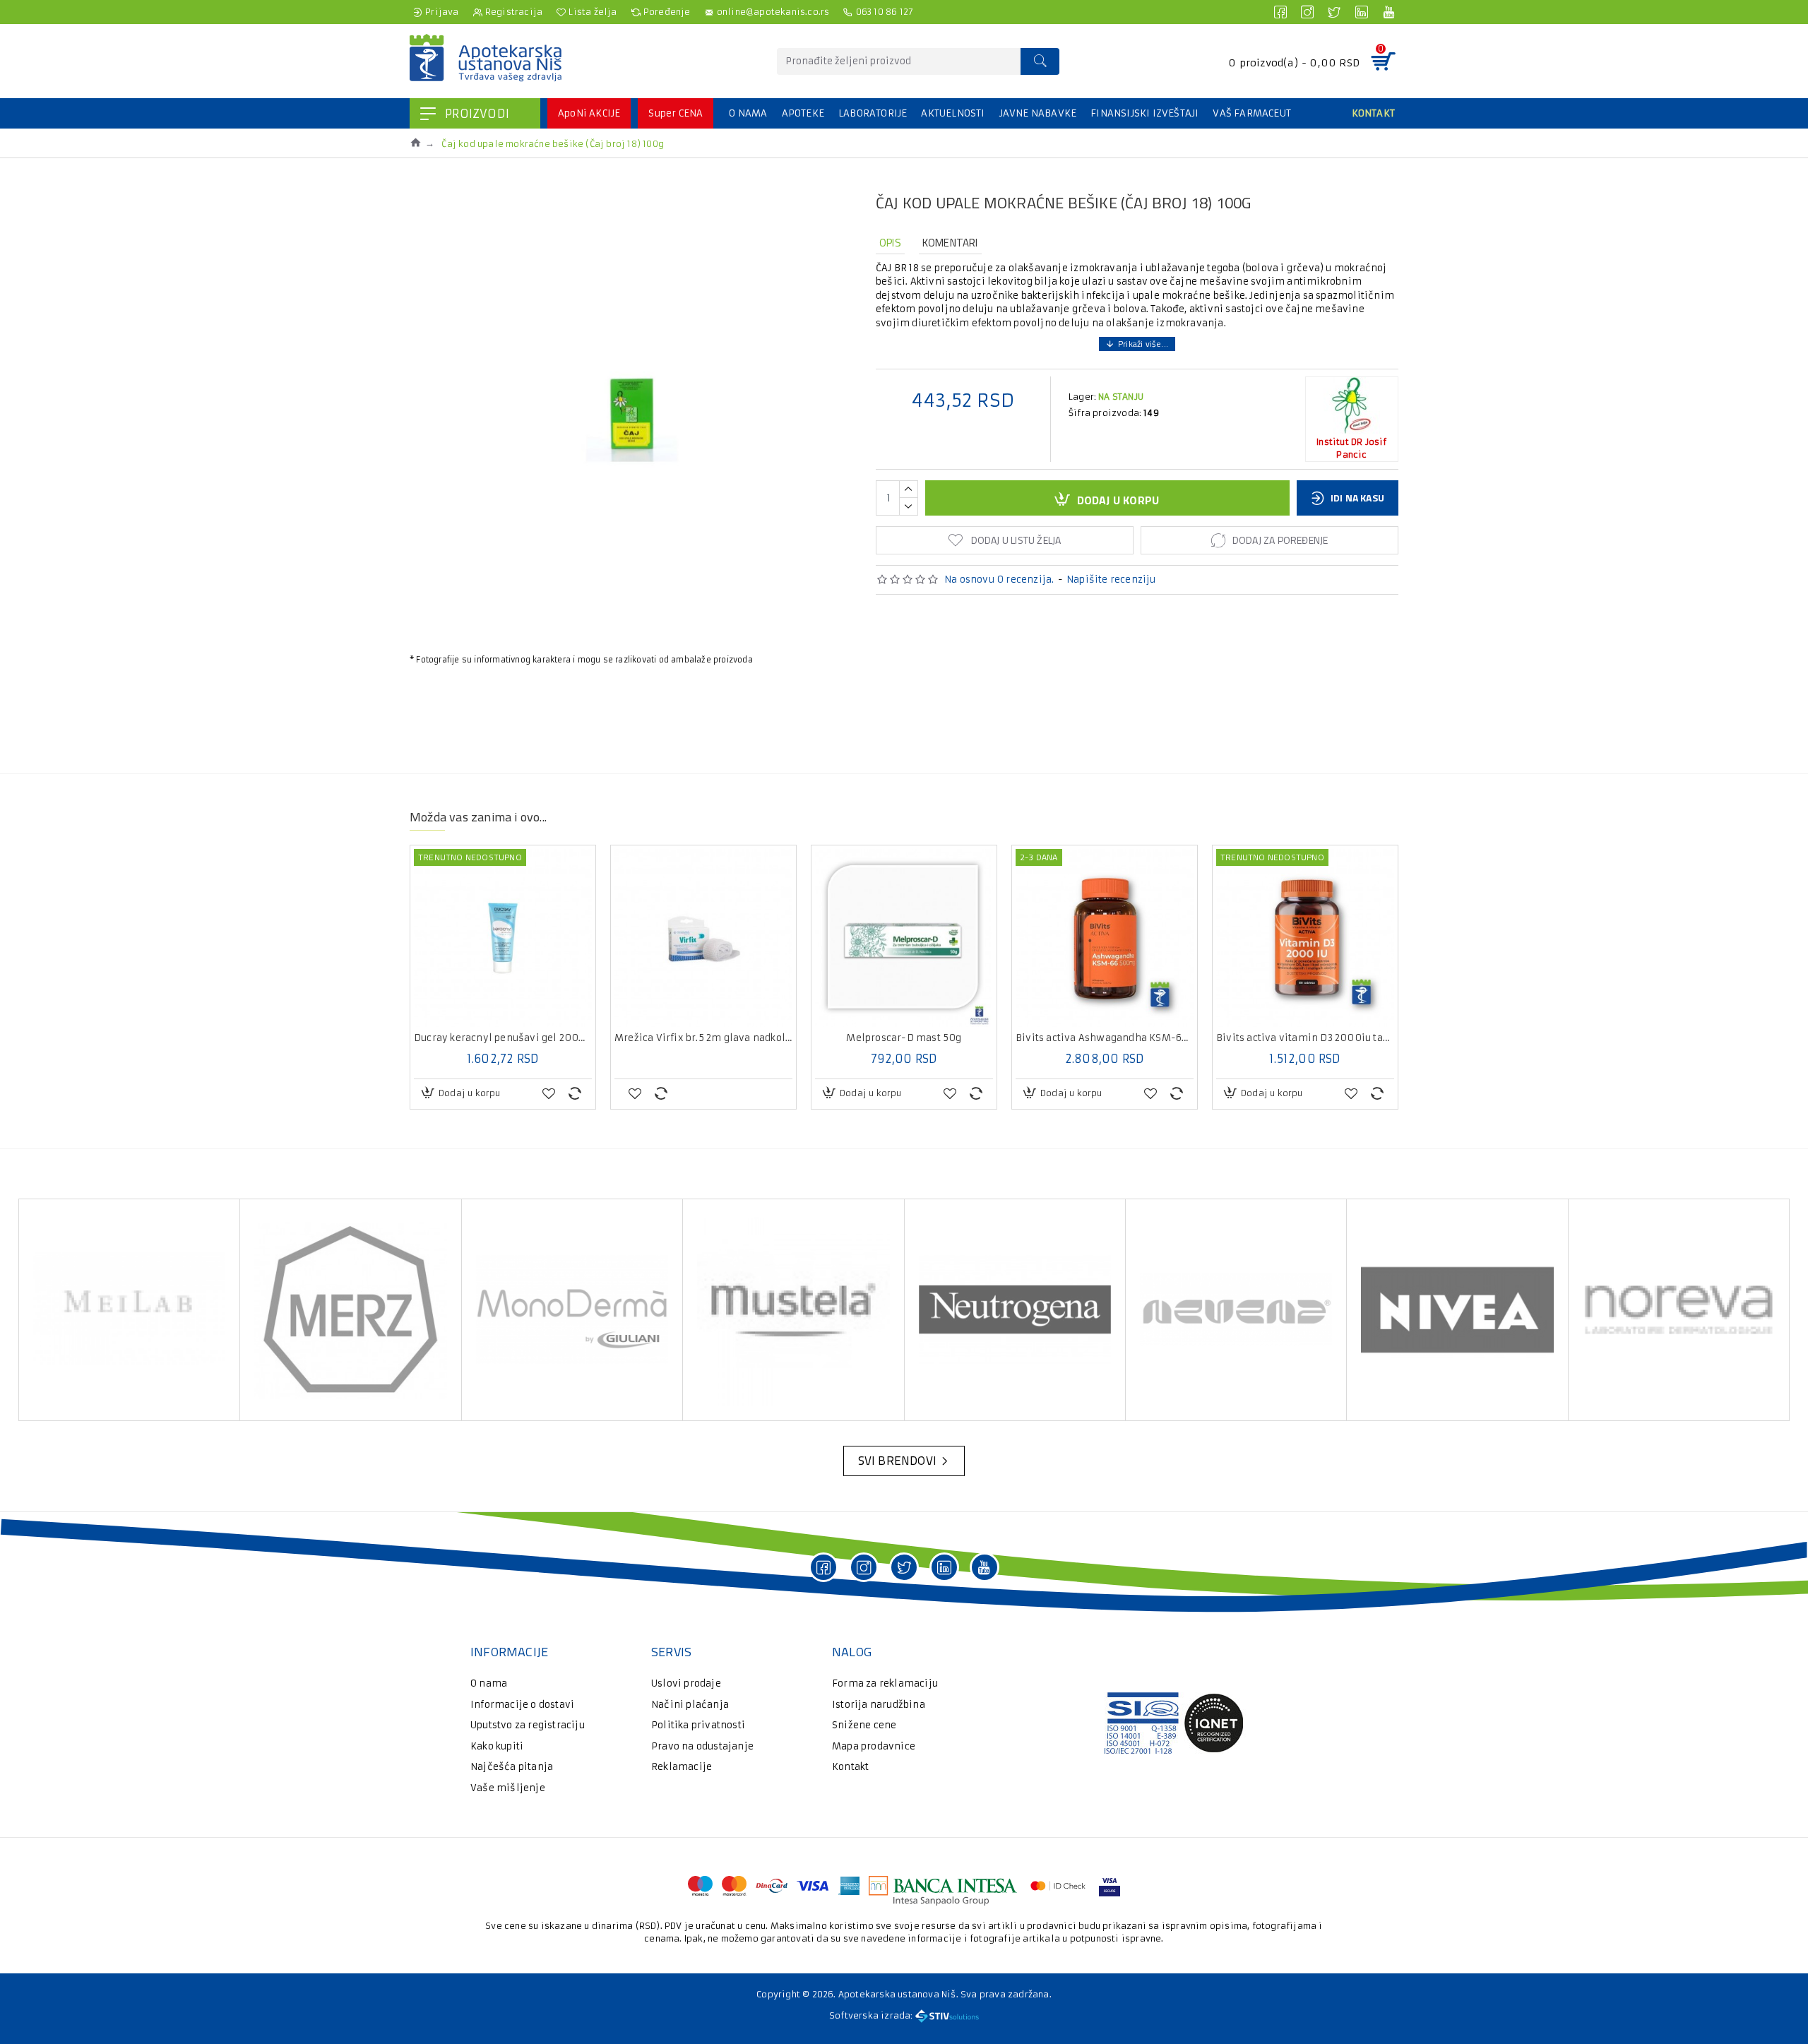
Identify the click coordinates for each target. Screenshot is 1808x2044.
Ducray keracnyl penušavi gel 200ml (503, 1038)
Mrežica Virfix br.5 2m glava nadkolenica (703, 1038)
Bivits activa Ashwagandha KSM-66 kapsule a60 (1105, 1038)
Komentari (950, 243)
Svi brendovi (897, 1461)
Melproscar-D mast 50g (904, 1038)
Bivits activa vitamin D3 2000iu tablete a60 (1305, 1038)
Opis (890, 243)
